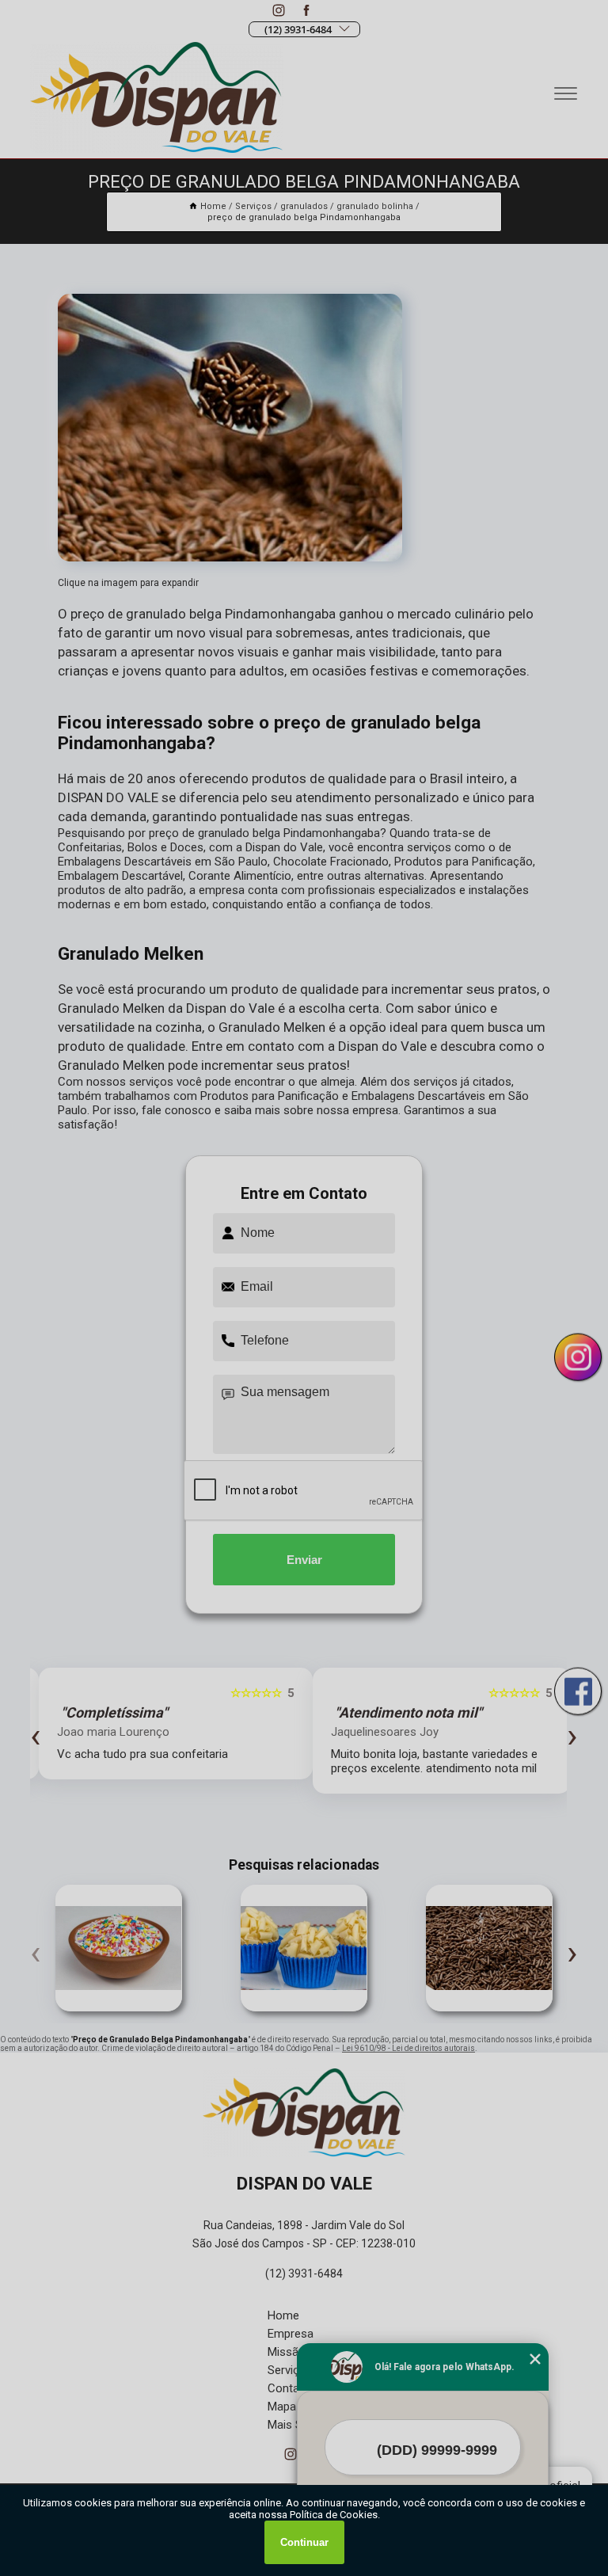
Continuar (304, 2542)
